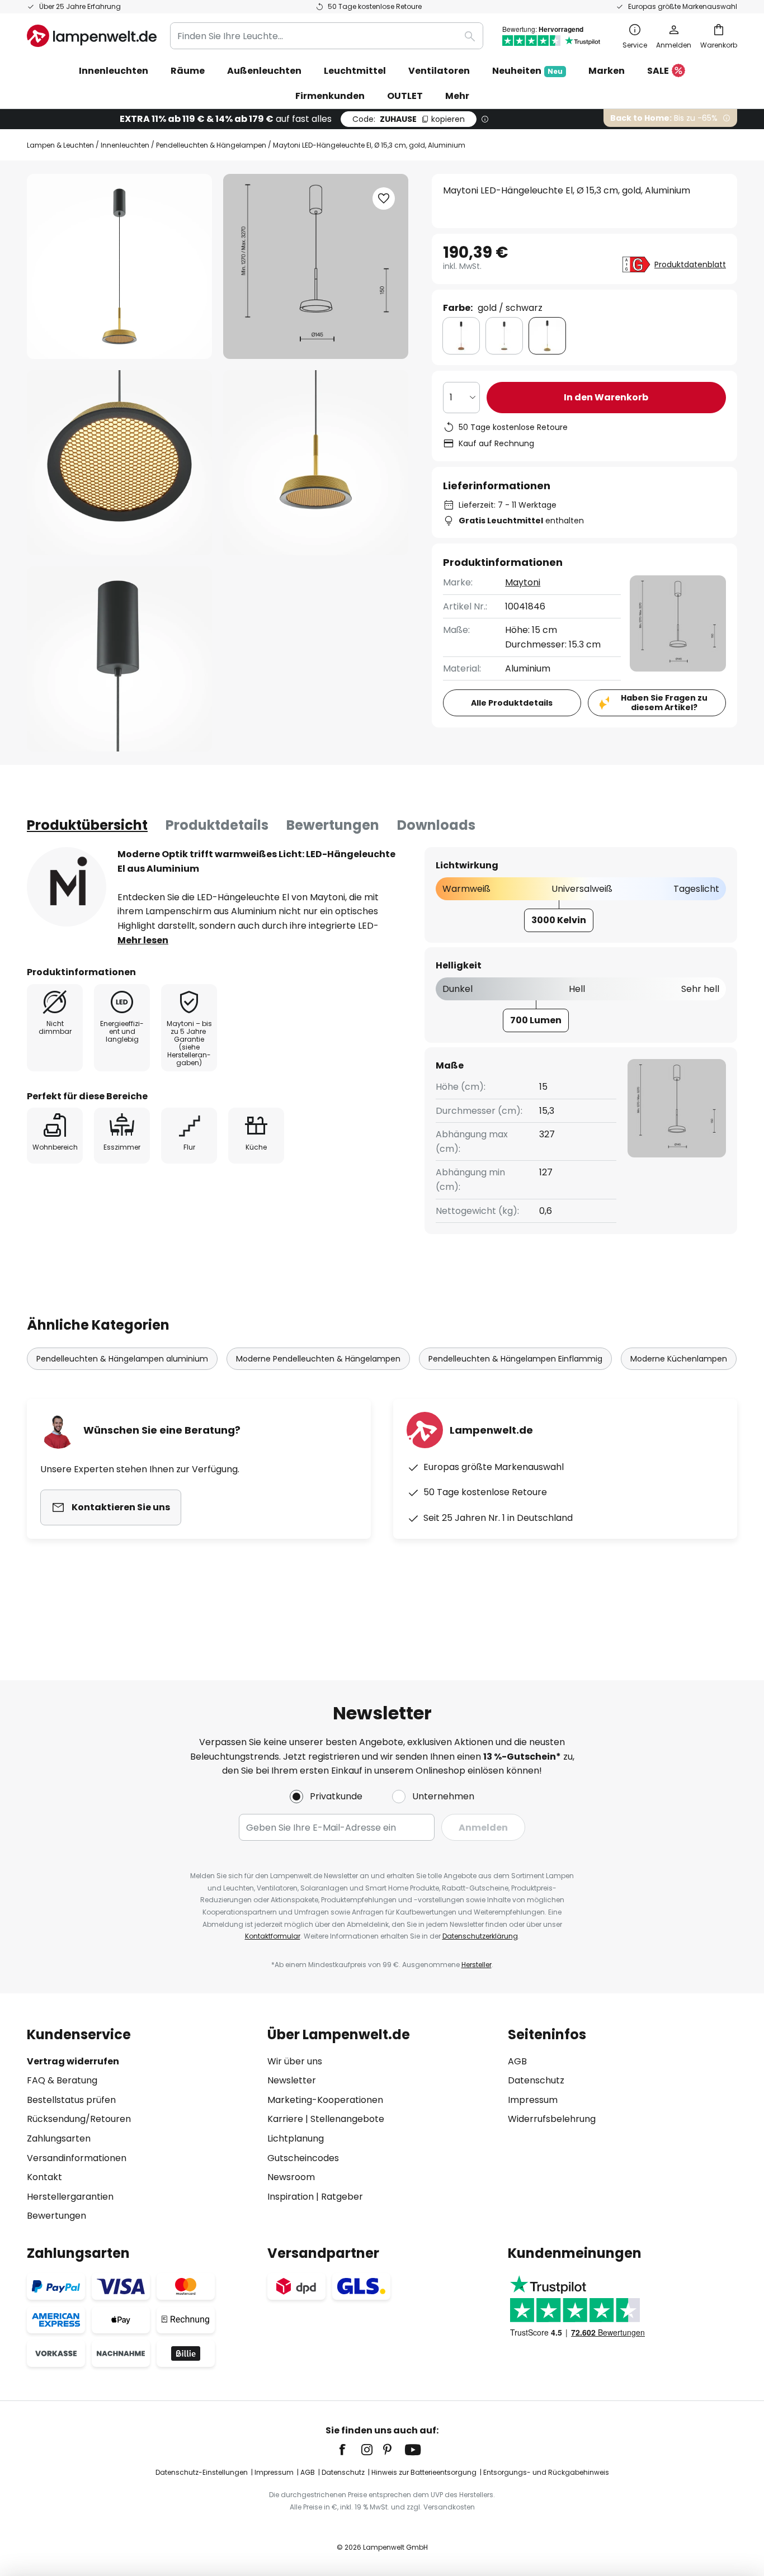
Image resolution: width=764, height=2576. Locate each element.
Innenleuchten (125, 145)
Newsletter (292, 2080)
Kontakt (44, 2177)
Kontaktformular (273, 1936)
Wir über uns (295, 2061)
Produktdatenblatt (690, 264)
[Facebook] (350, 2450)
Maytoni (523, 582)
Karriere (285, 2119)
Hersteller (477, 1965)
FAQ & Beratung (62, 2080)
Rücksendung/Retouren (79, 2119)
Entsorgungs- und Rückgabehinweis (546, 2472)
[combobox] (327, 36)
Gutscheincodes (303, 2158)
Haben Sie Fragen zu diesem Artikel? (664, 703)
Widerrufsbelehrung (552, 2119)
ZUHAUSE (409, 119)
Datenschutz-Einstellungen (202, 2472)
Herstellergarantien (70, 2197)
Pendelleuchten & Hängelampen (211, 145)
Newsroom (291, 2177)
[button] (119, 463)
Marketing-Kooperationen (325, 2100)
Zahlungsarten (59, 2138)
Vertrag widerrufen (73, 2061)
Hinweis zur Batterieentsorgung (424, 2472)
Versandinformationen (77, 2158)
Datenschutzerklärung (480, 1936)
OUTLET (405, 96)
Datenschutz (536, 2080)
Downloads (436, 825)
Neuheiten (527, 71)
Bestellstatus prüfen (71, 2100)
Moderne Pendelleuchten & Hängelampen (318, 1359)
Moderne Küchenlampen (679, 1359)
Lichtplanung (296, 2138)
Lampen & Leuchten (60, 145)
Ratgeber (342, 2197)
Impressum (533, 2100)
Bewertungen (333, 825)
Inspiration (291, 2197)
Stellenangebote (347, 2119)
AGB (517, 2061)
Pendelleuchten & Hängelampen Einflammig (515, 1359)
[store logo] (92, 36)
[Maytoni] (67, 887)
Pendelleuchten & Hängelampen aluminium (122, 1359)
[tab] (87, 825)
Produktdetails (217, 825)
